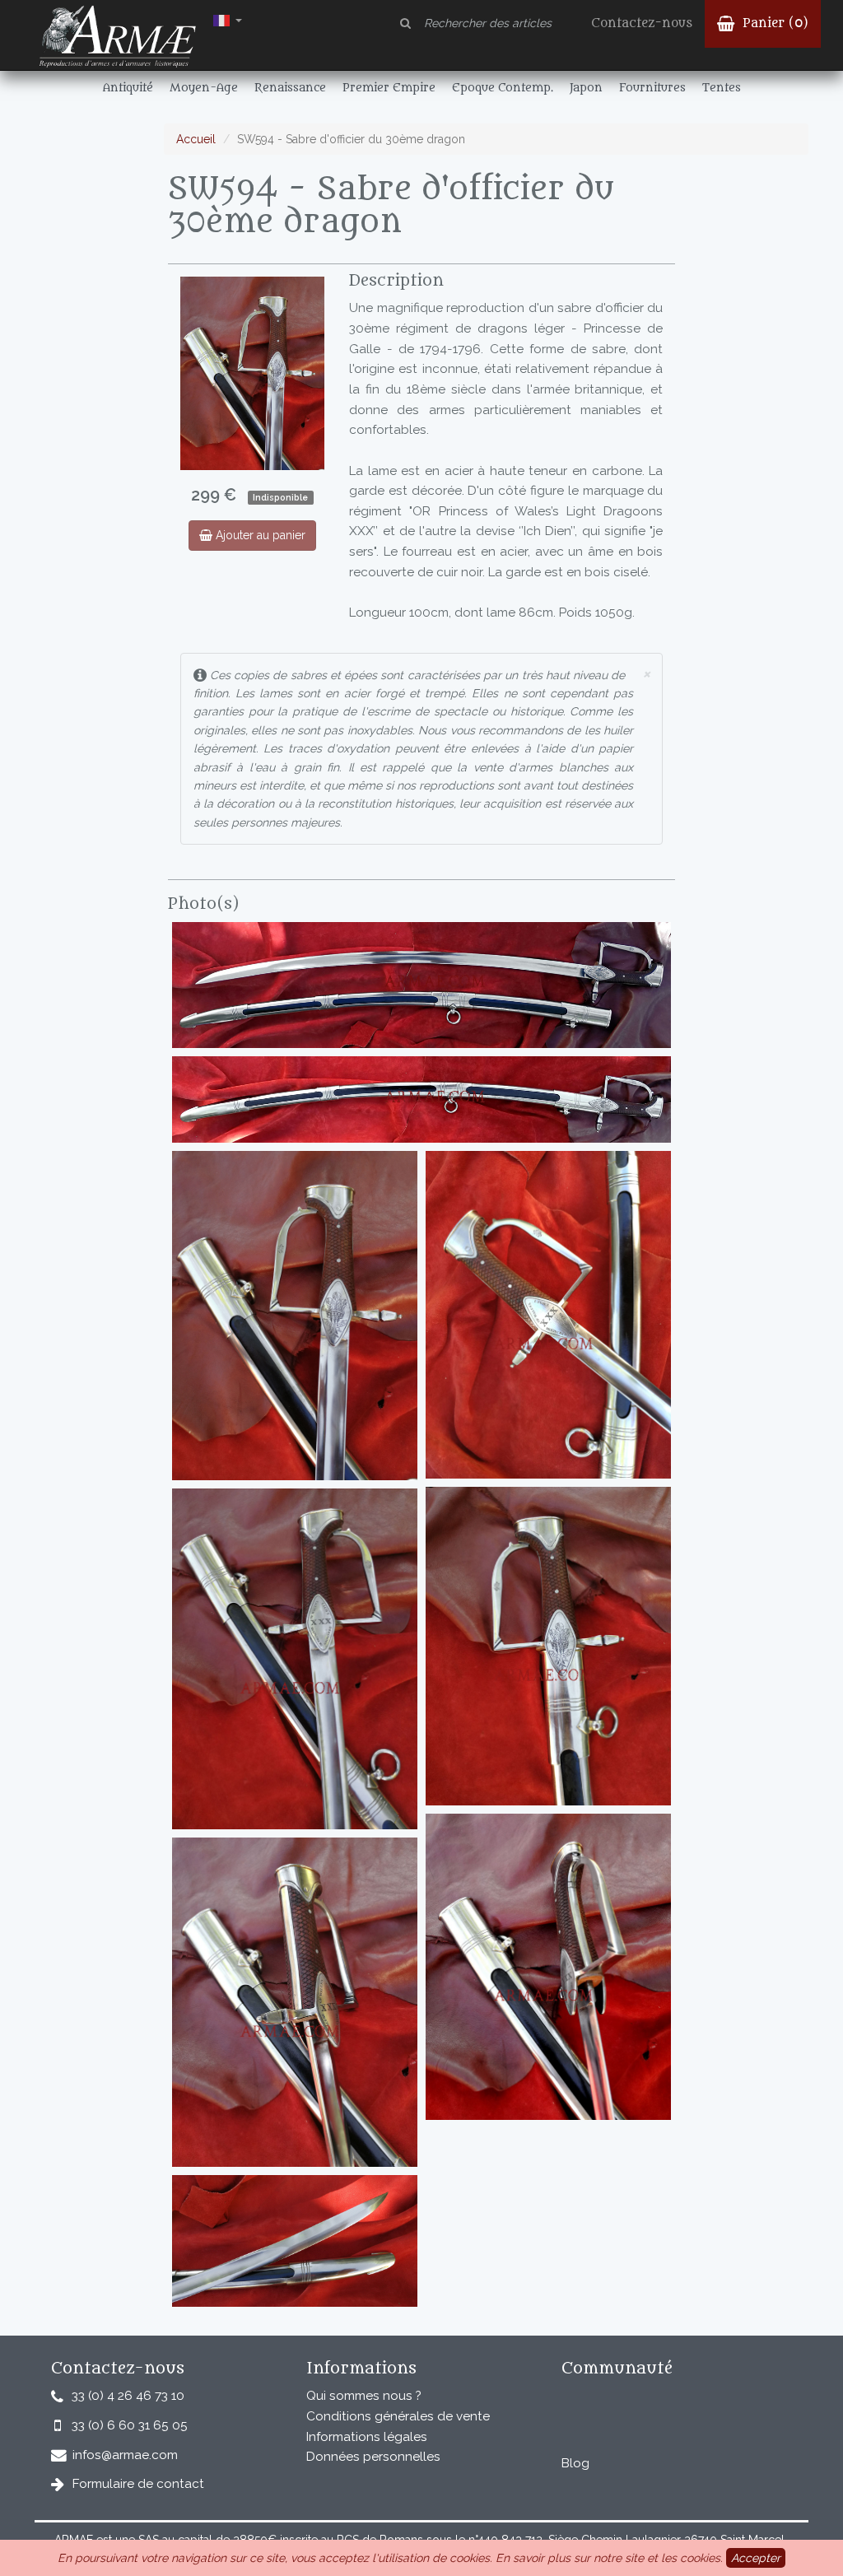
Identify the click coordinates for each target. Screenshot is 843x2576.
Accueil (196, 139)
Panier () (773, 23)
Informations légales (367, 2437)
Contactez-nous (642, 23)
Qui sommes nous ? (364, 2396)
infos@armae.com (125, 2455)
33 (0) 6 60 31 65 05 (130, 2425)
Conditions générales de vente (398, 2416)
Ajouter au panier (259, 535)
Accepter (756, 2558)
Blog (575, 2463)
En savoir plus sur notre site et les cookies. (609, 2558)
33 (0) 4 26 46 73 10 (128, 2396)
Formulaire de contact (138, 2484)
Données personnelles (373, 2457)
